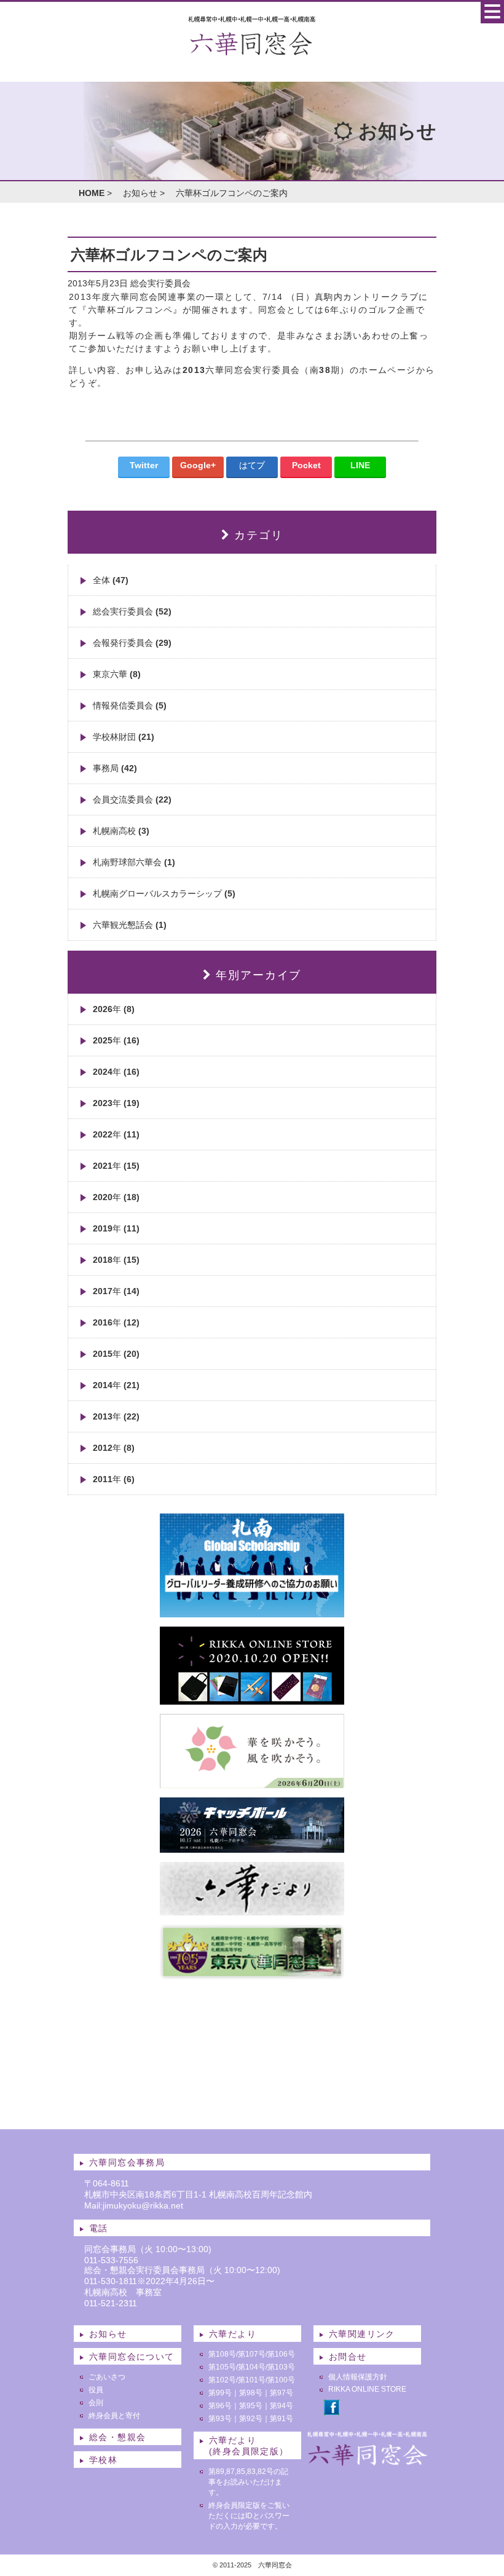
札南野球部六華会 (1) (134, 862)
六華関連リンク (362, 2334)
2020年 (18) (116, 1197)
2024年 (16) (116, 1072)
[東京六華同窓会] (252, 1974)
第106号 (281, 2354)
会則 (96, 2403)
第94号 (282, 2406)
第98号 (251, 2393)
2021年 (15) (116, 1166)
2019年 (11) (116, 1228)
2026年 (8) (114, 1009)
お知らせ (140, 193)
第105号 (222, 2367)
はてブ (252, 465)
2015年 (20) (116, 1354)
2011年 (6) (114, 1479)
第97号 (282, 2393)
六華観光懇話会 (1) (130, 925)
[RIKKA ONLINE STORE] (252, 1700)
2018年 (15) (116, 1260)
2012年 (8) (114, 1448)
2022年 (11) (116, 1134)
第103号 (281, 2367)
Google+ (198, 465)
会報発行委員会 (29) (132, 643)
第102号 (222, 2380)
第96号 (220, 2406)
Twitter (144, 465)
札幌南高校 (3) (121, 831)
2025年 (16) (116, 1040)
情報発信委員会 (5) (130, 705)
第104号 (252, 2367)
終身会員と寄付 (114, 2416)
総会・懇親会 (117, 2437)
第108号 (222, 2354)
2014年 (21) (116, 1385)
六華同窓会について (132, 2357)
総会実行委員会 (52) (132, 611)
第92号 (251, 2419)
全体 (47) (111, 580)
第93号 (220, 2419)
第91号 (282, 2419)
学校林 (103, 2460)
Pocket (306, 465)
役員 (96, 2390)
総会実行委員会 (160, 283)
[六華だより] (252, 1910)
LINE (360, 465)
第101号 (252, 2380)
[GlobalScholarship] (252, 1612)
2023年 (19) (116, 1103)
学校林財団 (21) (124, 737)
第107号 (252, 2354)
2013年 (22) (116, 1416)
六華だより (233, 2334)
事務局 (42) (115, 768)
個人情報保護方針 (358, 2377)
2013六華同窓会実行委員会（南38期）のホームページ (299, 370)
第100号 (281, 2380)
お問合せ (348, 2357)
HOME (92, 193)
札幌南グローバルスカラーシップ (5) (164, 893)
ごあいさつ (107, 2377)
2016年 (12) (116, 1322)
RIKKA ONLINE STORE (367, 2389)
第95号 (251, 2406)
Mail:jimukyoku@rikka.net (134, 2205)
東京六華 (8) (117, 674)
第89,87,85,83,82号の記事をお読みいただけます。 (248, 2482)
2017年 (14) (116, 1291)
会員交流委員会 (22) (132, 799)
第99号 (220, 2393)
